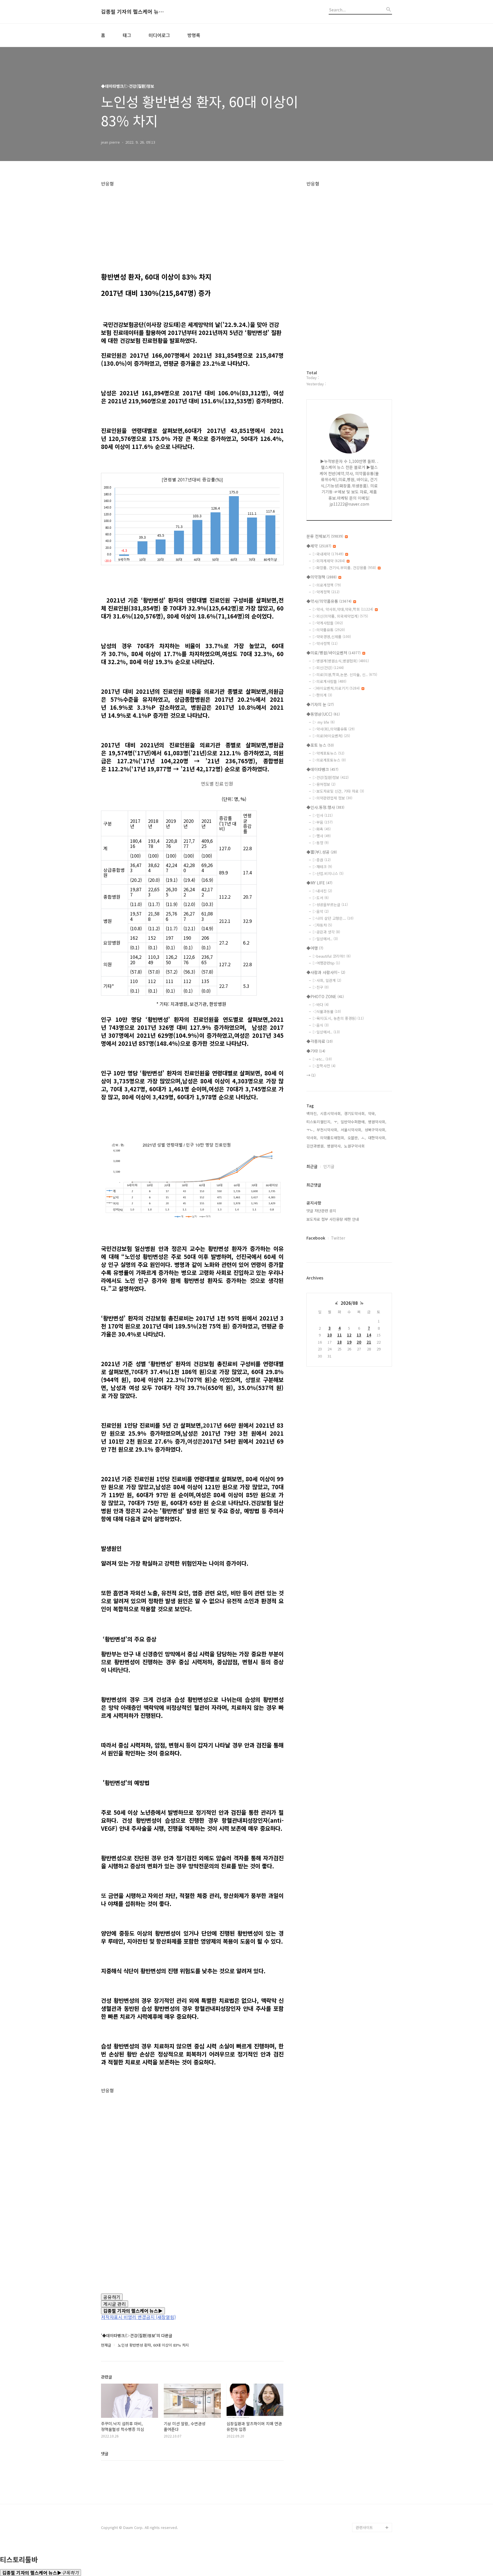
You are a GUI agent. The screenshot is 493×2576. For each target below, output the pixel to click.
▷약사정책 (325, 643)
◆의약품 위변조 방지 (373, 2400)
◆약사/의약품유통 (329, 601)
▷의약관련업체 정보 (333, 798)
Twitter (338, 1238)
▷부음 (323, 822)
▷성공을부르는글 (330, 905)
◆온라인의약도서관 (372, 2391)
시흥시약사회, (331, 1113)
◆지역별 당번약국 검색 (373, 2322)
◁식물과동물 (327, 1011)
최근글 (312, 1166)
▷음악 (321, 911)
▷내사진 (322, 891)
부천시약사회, (328, 1130)
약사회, (312, 1138)
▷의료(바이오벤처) (331, 736)
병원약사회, (377, 1122)
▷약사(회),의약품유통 (334, 729)
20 (359, 1342)
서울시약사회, (351, 1130)
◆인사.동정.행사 (325, 807)
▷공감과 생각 (326, 932)
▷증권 (322, 860)
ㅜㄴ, (310, 1130)
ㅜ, (336, 1122)
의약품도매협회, (333, 1138)
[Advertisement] (192, 226)
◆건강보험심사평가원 (373, 2363)
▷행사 (322, 836)
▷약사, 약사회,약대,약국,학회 (343, 609)
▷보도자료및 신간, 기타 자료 (338, 791)
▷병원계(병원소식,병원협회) (341, 661)
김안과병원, (316, 1146)
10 (330, 1335)
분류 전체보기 (325, 536)
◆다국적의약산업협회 (373, 2436)
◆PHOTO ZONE (325, 996)
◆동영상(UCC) (323, 714)
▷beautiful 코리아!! (332, 956)
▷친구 (321, 987)
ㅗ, (363, 1138)
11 (340, 1335)
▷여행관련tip (326, 963)
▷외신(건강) (328, 668)
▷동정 (321, 843)
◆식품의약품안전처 (372, 2345)
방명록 (194, 35)
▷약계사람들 (328, 623)
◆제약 (319, 546)
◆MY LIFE (319, 883)
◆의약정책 (322, 577)
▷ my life (324, 722)
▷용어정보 (324, 784)
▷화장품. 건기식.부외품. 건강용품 (344, 568)
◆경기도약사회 (368, 2464)
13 (359, 1335)
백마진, (312, 1113)
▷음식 (321, 1025)
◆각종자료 (320, 1041)
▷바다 (321, 1005)
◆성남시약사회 (368, 2491)
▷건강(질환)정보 (331, 777)
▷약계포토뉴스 (329, 753)
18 (340, 1342)
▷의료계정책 (327, 585)
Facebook (316, 1238)
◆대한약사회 (366, 2427)
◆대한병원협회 (368, 2445)
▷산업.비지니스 (328, 873)
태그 (127, 35)
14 (369, 1335)
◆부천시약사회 (368, 2482)
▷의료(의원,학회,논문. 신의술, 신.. (345, 674)
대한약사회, (377, 1138)
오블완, (353, 1138)
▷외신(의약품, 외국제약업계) (340, 616)
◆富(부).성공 (322, 852)
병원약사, (334, 1146)
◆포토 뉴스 (320, 745)
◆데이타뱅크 (322, 769)
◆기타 (316, 1051)
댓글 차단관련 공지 (321, 1211)
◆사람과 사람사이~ (326, 972)
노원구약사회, (355, 1146)
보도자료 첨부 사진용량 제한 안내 (333, 1219)
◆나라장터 (365, 2509)
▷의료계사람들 (330, 681)
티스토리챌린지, (319, 1122)
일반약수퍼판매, (353, 1122)
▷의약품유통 (329, 630)
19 (349, 1342)
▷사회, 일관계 (327, 980)
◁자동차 (322, 925)
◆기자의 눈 (320, 704)
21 (369, 1342)
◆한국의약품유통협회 (373, 2409)
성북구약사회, (375, 1130)
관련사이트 (364, 2527)
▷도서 (321, 898)
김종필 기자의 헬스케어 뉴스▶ (132, 12)
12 (349, 1335)
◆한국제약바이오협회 (373, 2418)
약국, (372, 1113)
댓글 (105, 2453)
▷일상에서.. (325, 939)
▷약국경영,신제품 (332, 637)
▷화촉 (322, 829)
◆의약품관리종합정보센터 (373, 2377)
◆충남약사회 (366, 2473)
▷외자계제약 (329, 561)
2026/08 (349, 1303)
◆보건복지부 (366, 2336)
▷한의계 (322, 695)
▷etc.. (322, 1059)
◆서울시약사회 (368, 2518)
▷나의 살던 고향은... (333, 918)
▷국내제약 (328, 554)
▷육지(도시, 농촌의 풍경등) (338, 1018)
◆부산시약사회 (368, 2500)
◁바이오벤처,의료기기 (336, 688)
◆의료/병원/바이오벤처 (334, 653)
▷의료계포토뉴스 (329, 760)
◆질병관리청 (366, 2354)
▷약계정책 (326, 592)
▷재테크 (322, 867)
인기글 (329, 1166)
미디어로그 (159, 35)
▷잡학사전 (324, 1066)
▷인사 (323, 815)
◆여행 (315, 948)
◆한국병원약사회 (370, 2454)
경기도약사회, (355, 1113)
